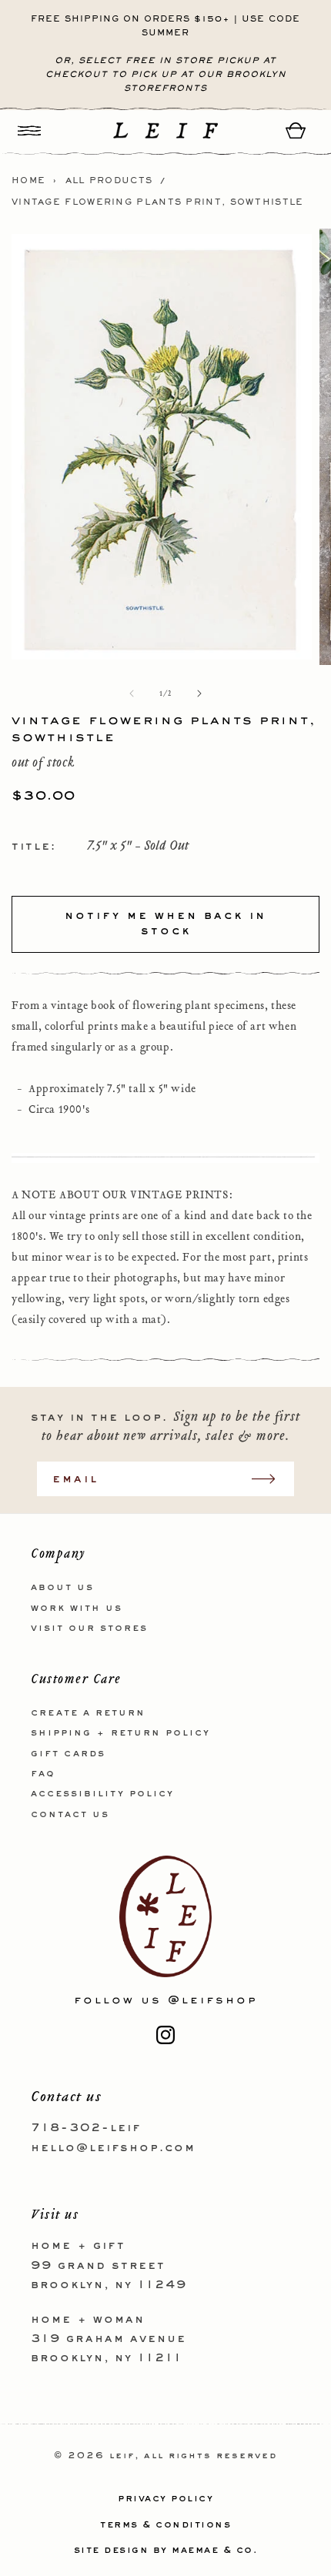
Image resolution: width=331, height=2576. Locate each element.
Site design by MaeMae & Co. (166, 2551)
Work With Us (77, 1609)
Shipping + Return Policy (120, 1733)
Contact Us (70, 1815)
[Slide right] (199, 693)
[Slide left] (132, 693)
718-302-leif (86, 2128)
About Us (62, 1588)
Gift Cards (68, 1754)
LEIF (122, 2456)
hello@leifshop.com (113, 2148)
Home (28, 181)
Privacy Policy (165, 2499)
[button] (29, 130)
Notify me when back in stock (165, 924)
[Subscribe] (271, 1479)
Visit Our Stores (89, 1629)
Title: (34, 847)
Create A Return (88, 1713)
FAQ (43, 1774)
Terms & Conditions (165, 2525)
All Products (109, 181)
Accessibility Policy (102, 1794)
